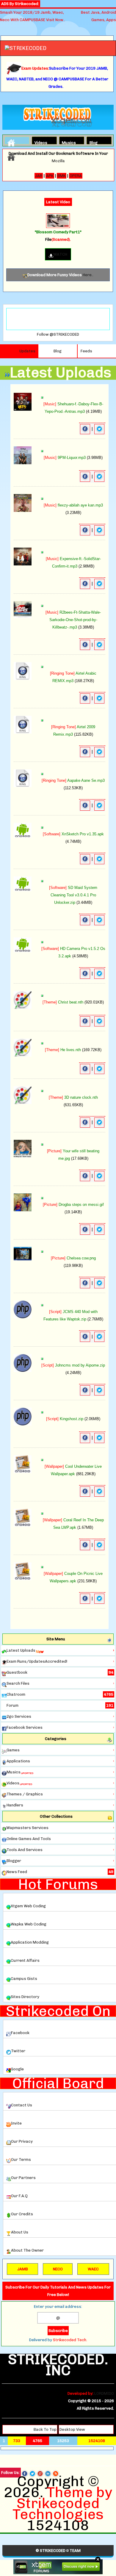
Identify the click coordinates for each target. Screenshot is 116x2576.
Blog (94, 142)
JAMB (23, 2269)
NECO (58, 2269)
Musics (67, 142)
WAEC (93, 2269)
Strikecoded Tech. (70, 2340)
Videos (40, 142)
